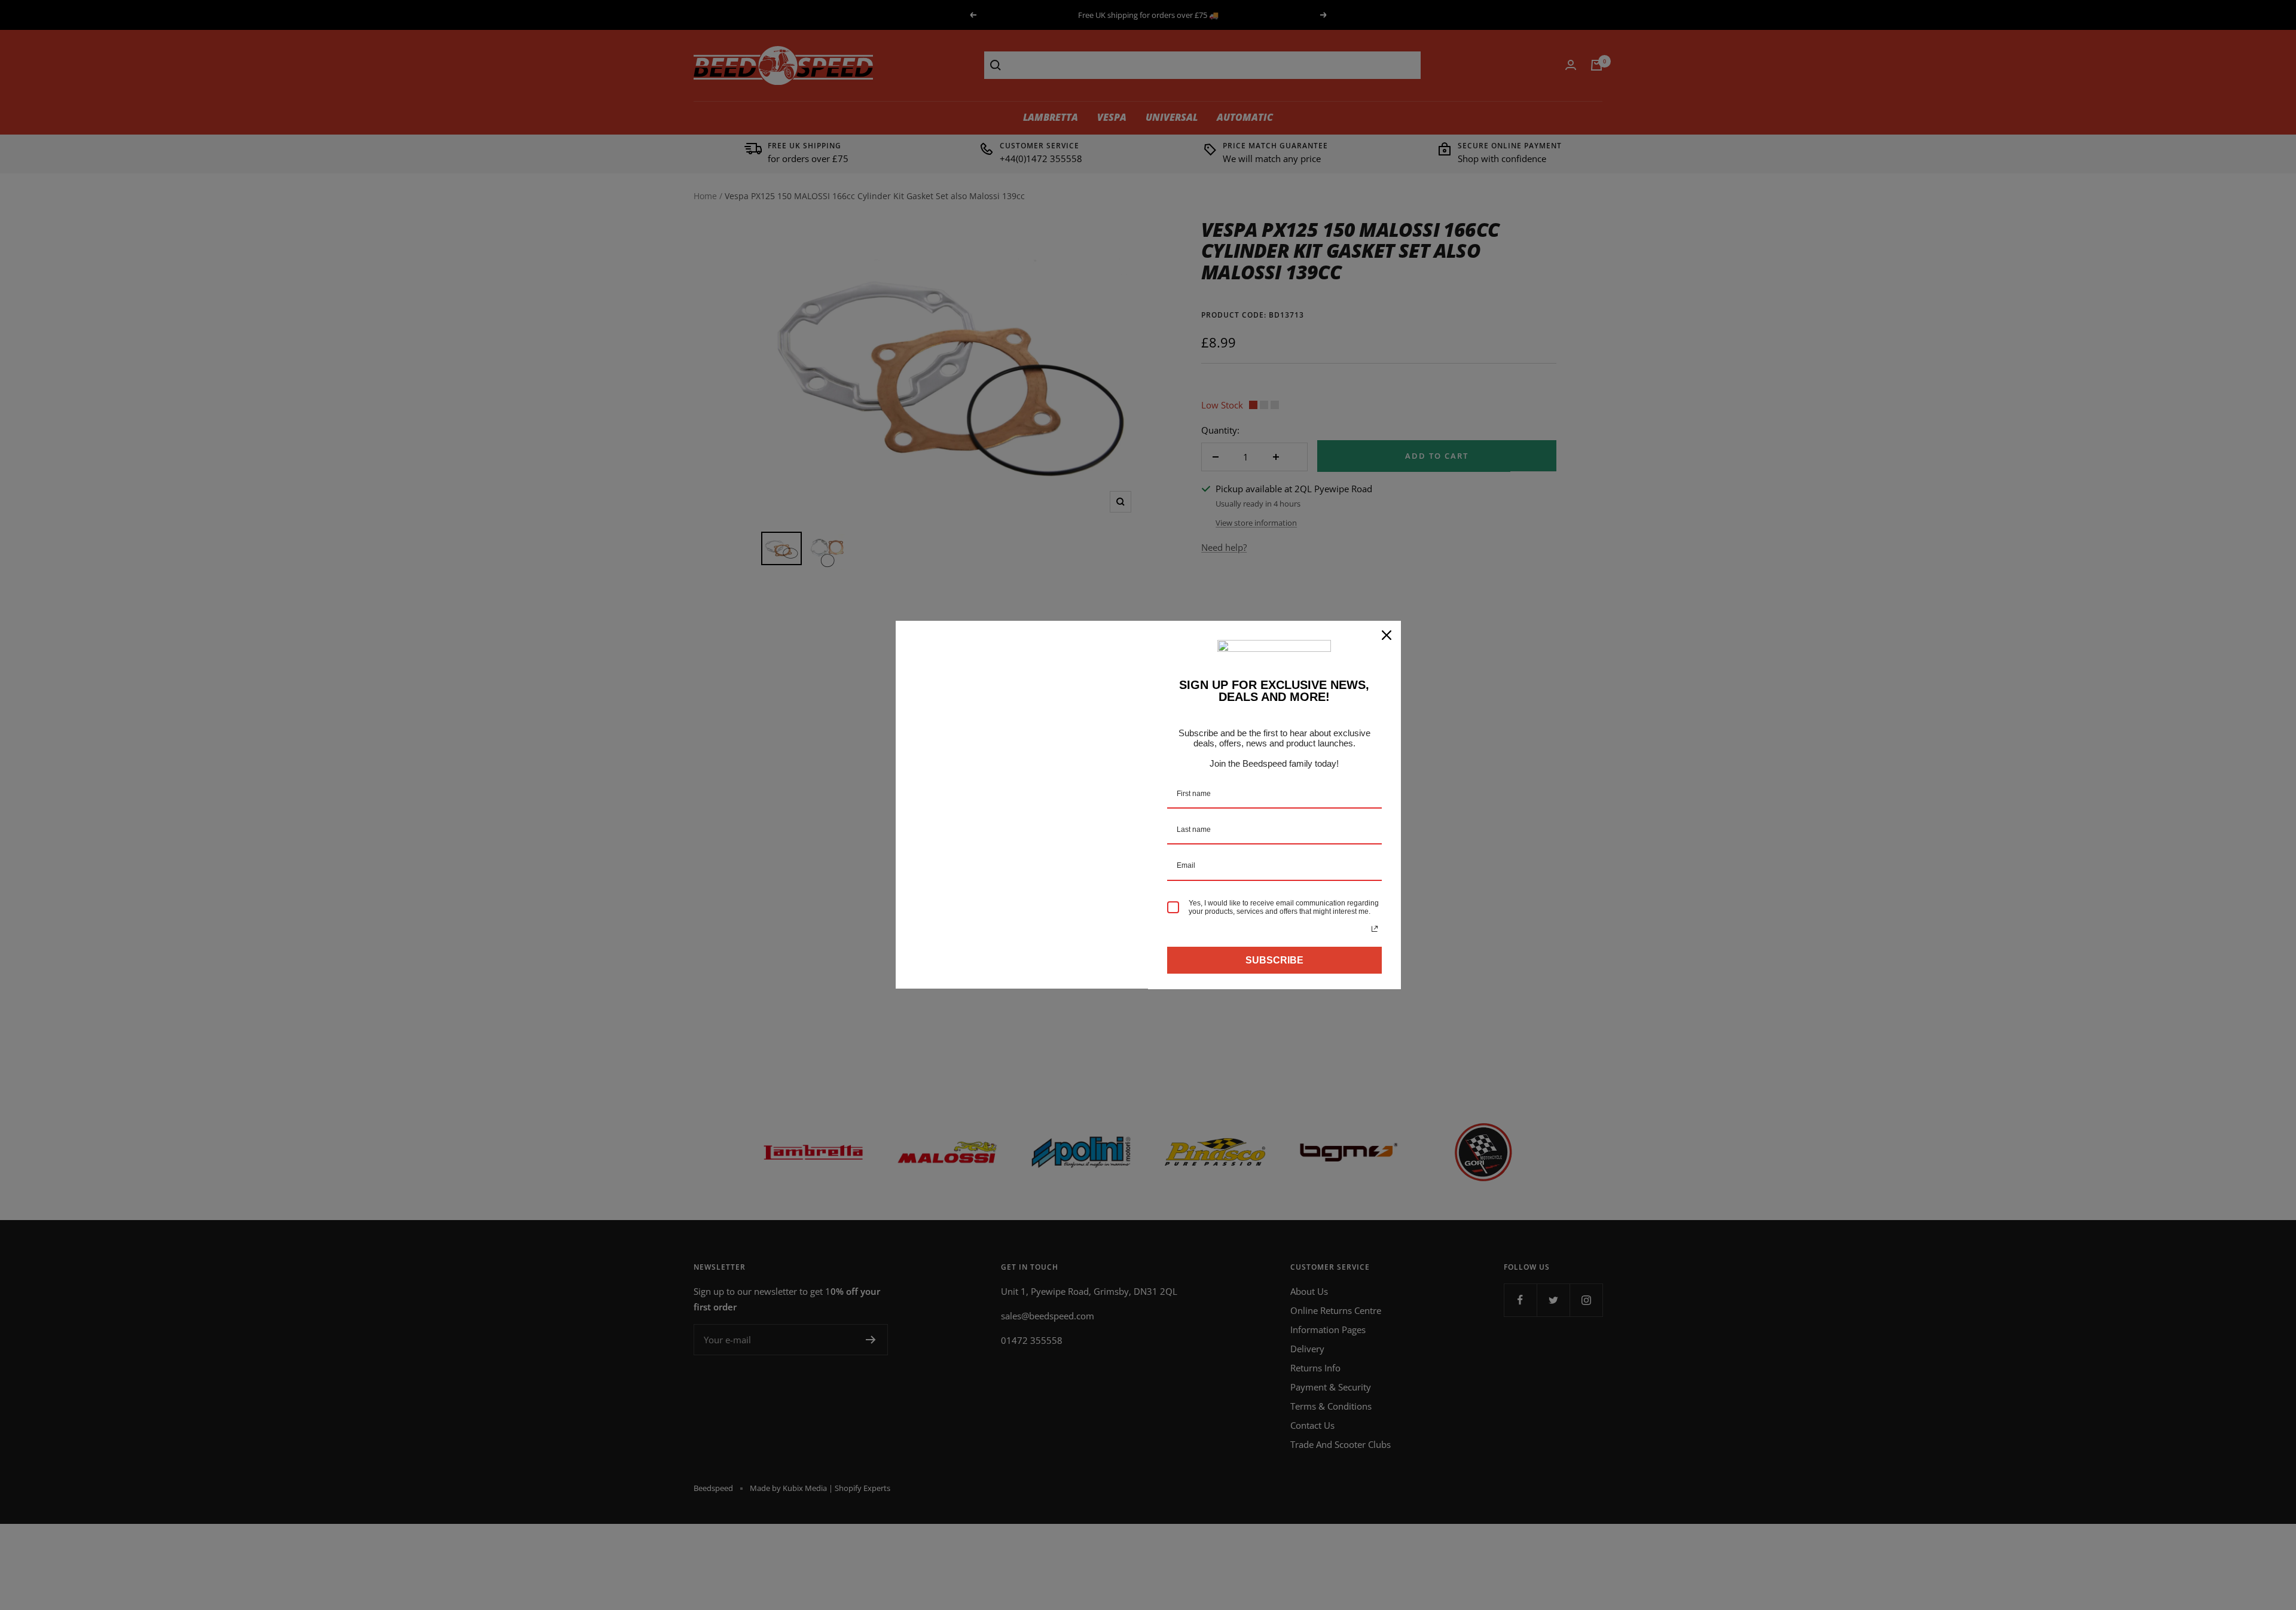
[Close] (1387, 635)
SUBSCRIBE (1274, 960)
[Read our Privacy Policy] (1375, 929)
